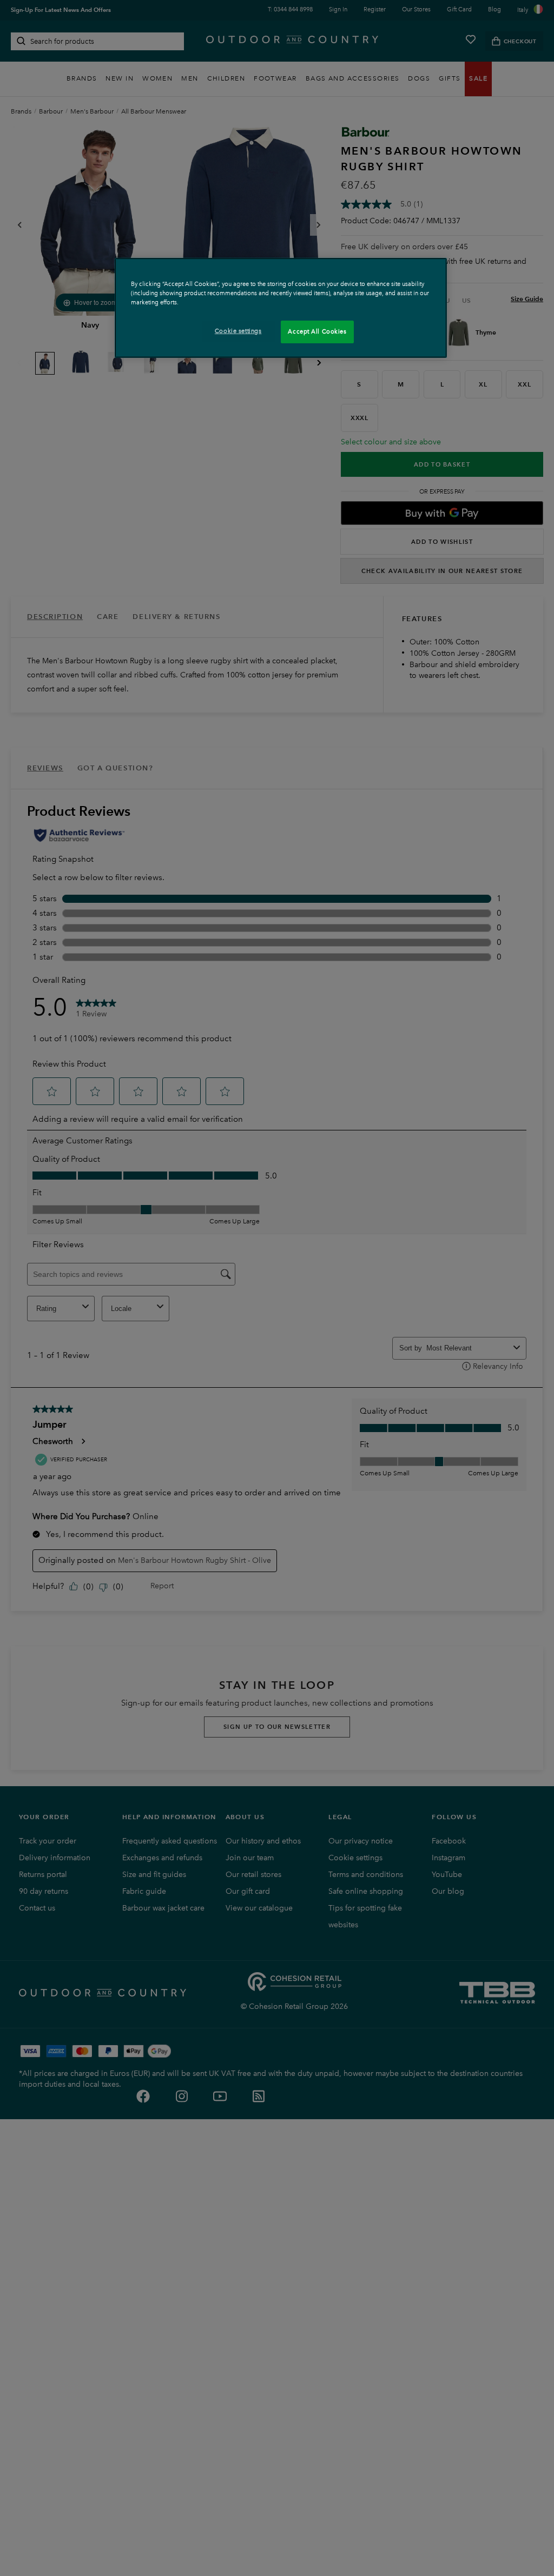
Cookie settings (238, 331)
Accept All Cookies (317, 331)
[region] (281, 308)
